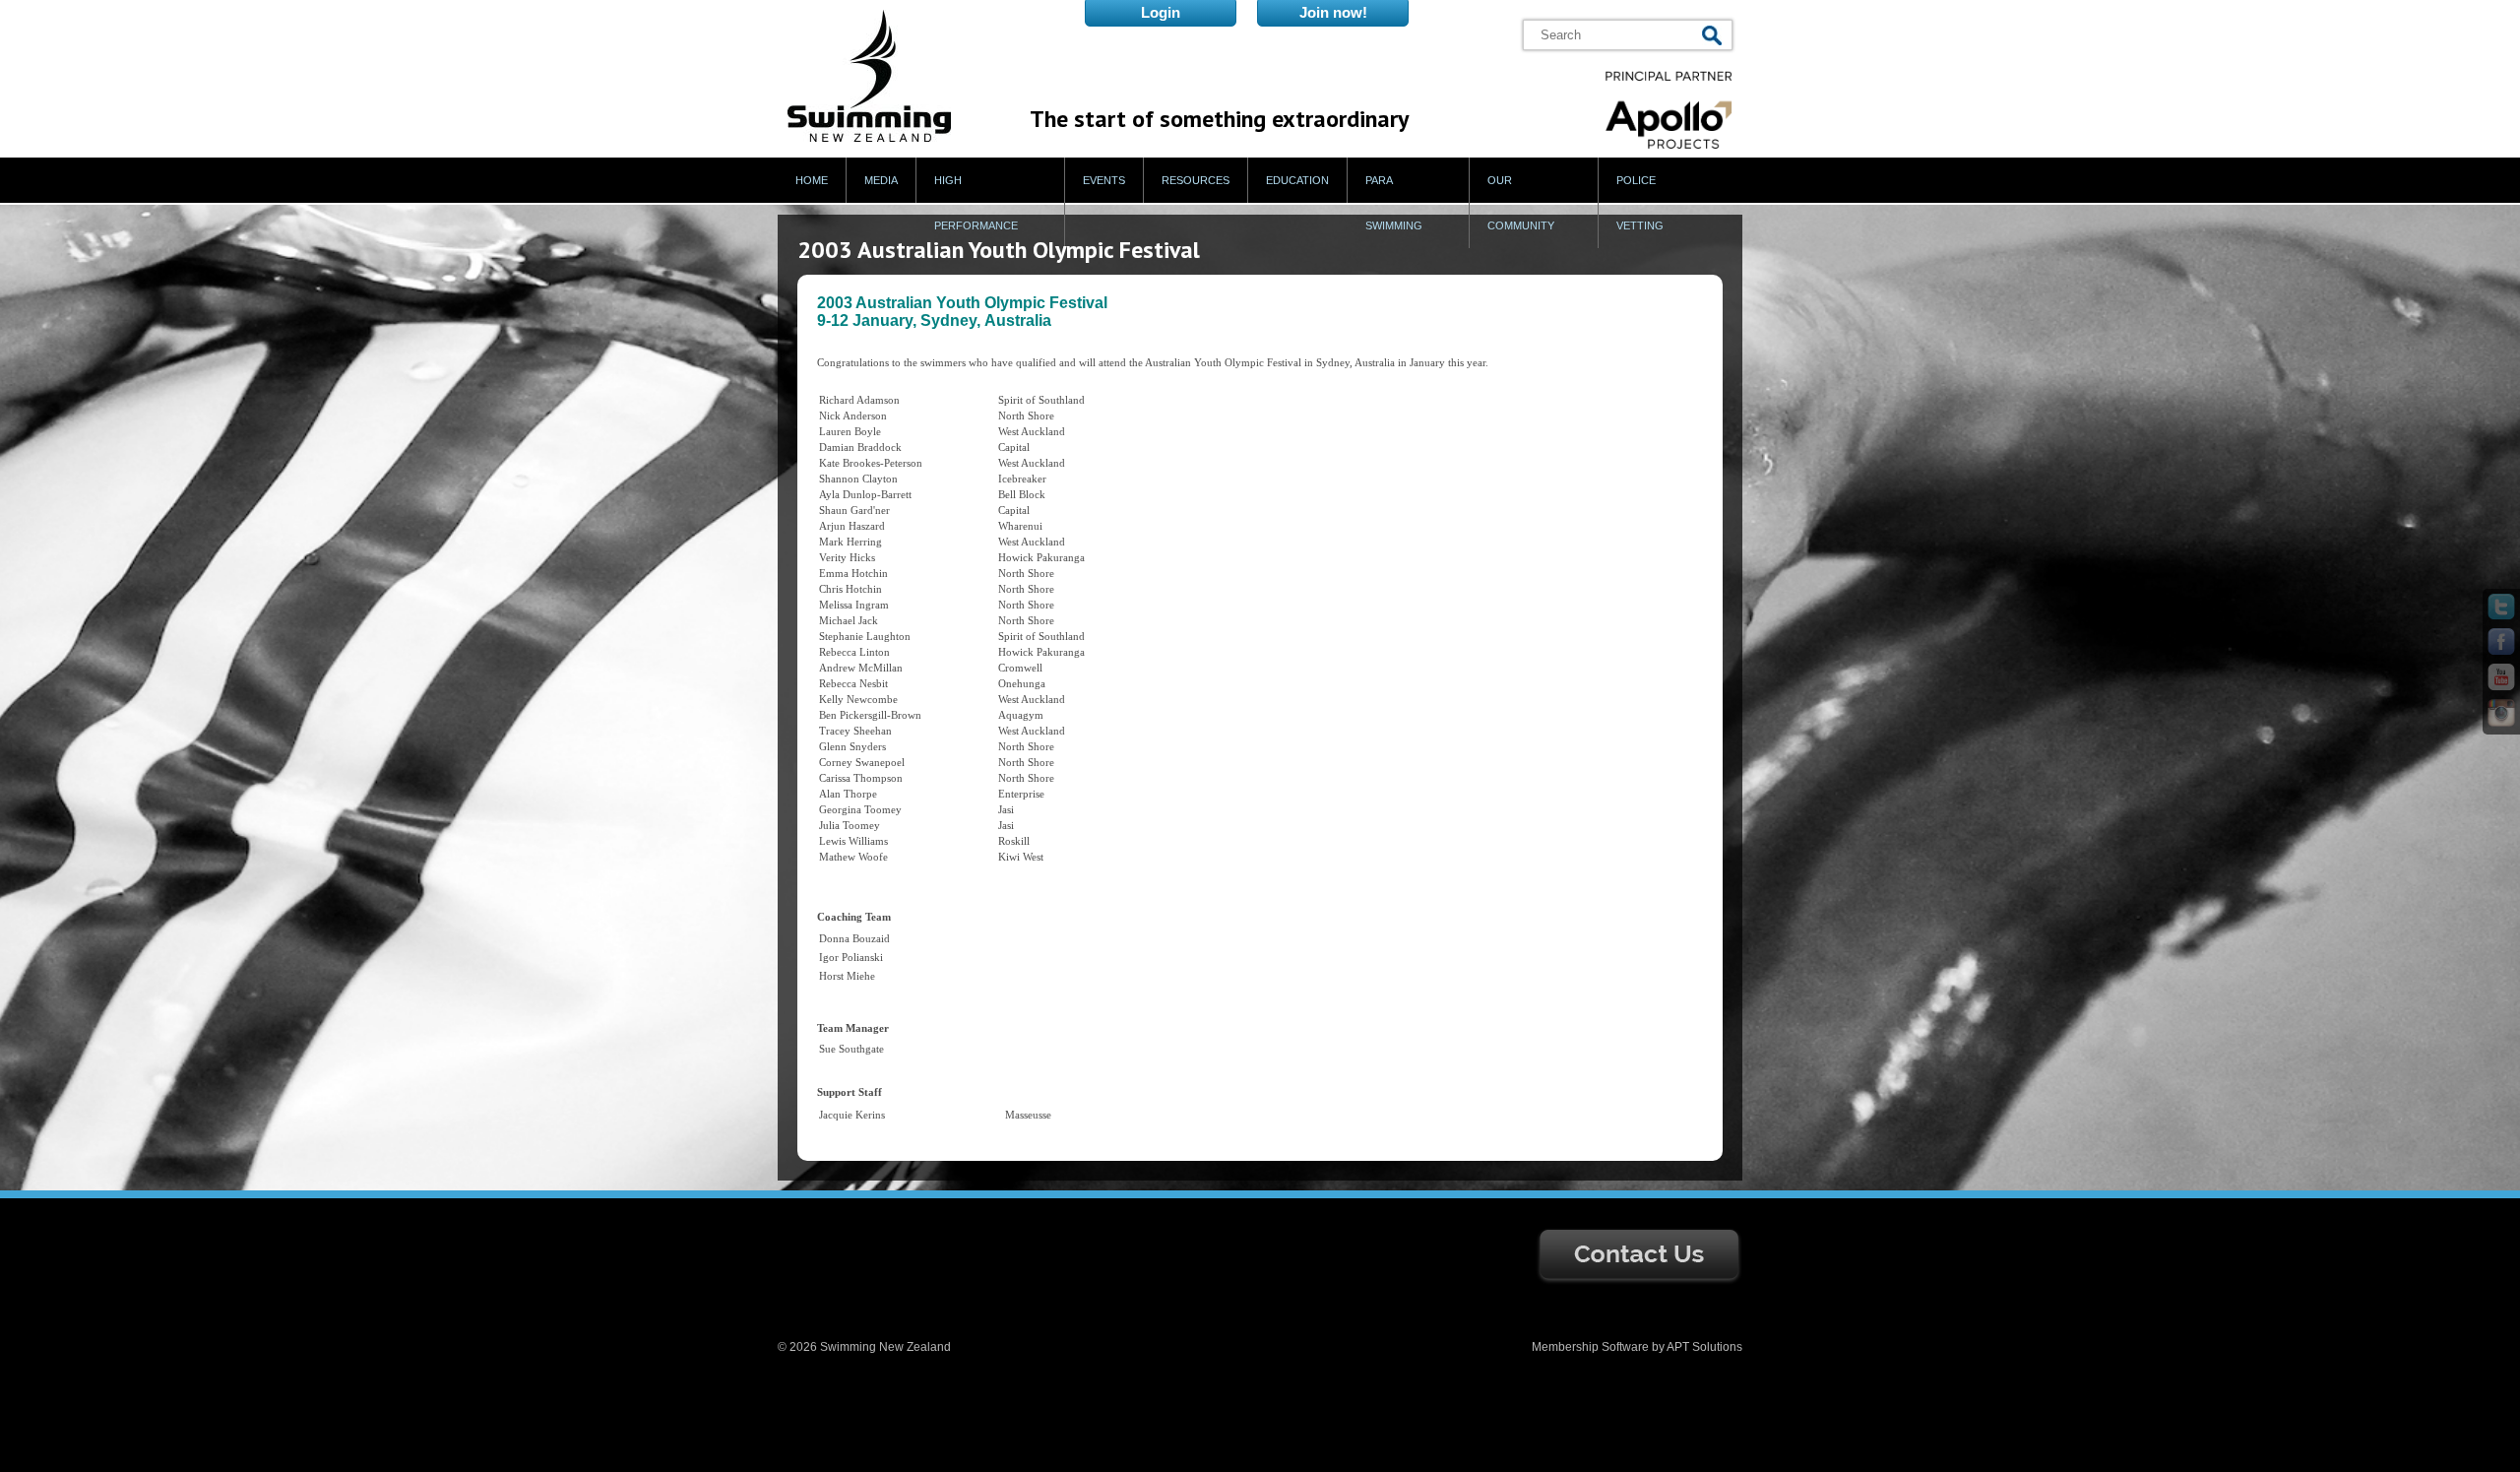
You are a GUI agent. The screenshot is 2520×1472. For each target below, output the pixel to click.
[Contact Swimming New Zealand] (1639, 1281)
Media (881, 180)
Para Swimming (1394, 203)
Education (1297, 180)
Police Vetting (1640, 203)
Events (1104, 180)
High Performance (976, 203)
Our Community (1521, 203)
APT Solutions (1704, 1347)
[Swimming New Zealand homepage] (869, 138)
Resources (1196, 180)
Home (812, 180)
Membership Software (1590, 1347)
